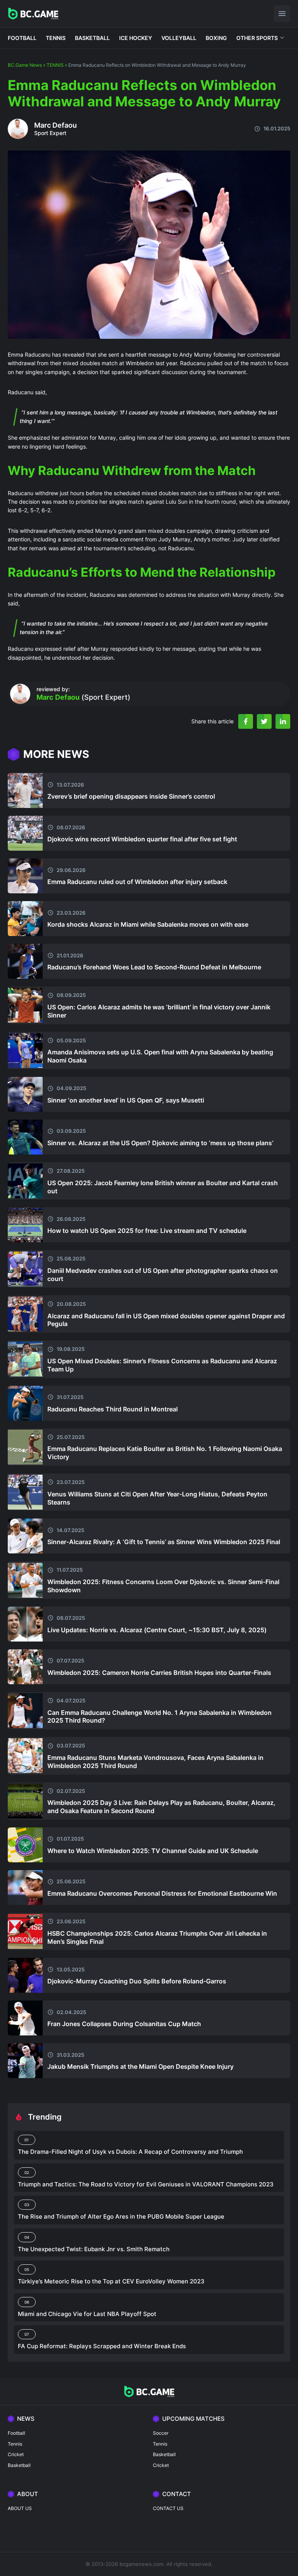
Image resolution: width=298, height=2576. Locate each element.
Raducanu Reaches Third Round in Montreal (113, 1409)
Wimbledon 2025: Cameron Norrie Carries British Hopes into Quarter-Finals (159, 1673)
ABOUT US (20, 2508)
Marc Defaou (55, 125)
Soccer (161, 2433)
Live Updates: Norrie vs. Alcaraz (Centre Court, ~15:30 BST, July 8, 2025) (157, 1630)
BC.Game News (25, 65)
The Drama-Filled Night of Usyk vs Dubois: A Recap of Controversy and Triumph (130, 2152)
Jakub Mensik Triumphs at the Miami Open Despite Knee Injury (140, 2066)
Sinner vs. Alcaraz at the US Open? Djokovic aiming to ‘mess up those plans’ (160, 1143)
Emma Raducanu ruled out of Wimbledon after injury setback (137, 882)
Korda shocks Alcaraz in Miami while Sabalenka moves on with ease (148, 924)
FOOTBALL (22, 38)
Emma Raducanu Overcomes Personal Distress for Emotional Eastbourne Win (162, 1893)
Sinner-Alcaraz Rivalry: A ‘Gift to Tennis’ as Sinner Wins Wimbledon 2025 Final (164, 1542)
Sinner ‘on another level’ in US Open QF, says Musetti (126, 1100)
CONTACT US (168, 2508)
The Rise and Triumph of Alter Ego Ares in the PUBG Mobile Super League (121, 2216)
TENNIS (56, 38)
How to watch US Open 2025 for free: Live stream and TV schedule (147, 1231)
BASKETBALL (92, 38)
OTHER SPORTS (257, 38)
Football (16, 2433)
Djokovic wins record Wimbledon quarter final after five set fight (142, 839)
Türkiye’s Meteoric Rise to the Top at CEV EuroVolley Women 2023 (111, 2281)
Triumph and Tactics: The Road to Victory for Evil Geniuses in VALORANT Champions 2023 (146, 2184)
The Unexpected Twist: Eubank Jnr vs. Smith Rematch (94, 2249)
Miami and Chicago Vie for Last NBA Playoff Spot (87, 2314)
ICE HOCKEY (136, 38)
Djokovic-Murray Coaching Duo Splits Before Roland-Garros (137, 1981)
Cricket (16, 2454)
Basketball (19, 2465)
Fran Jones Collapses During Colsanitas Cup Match (124, 2024)
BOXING (216, 38)
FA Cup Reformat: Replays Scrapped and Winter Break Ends (102, 2346)
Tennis (15, 2444)
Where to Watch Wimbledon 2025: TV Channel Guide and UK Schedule (153, 1851)
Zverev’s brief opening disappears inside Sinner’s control (131, 796)
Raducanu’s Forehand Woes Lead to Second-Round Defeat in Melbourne (154, 967)
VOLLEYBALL (179, 38)
